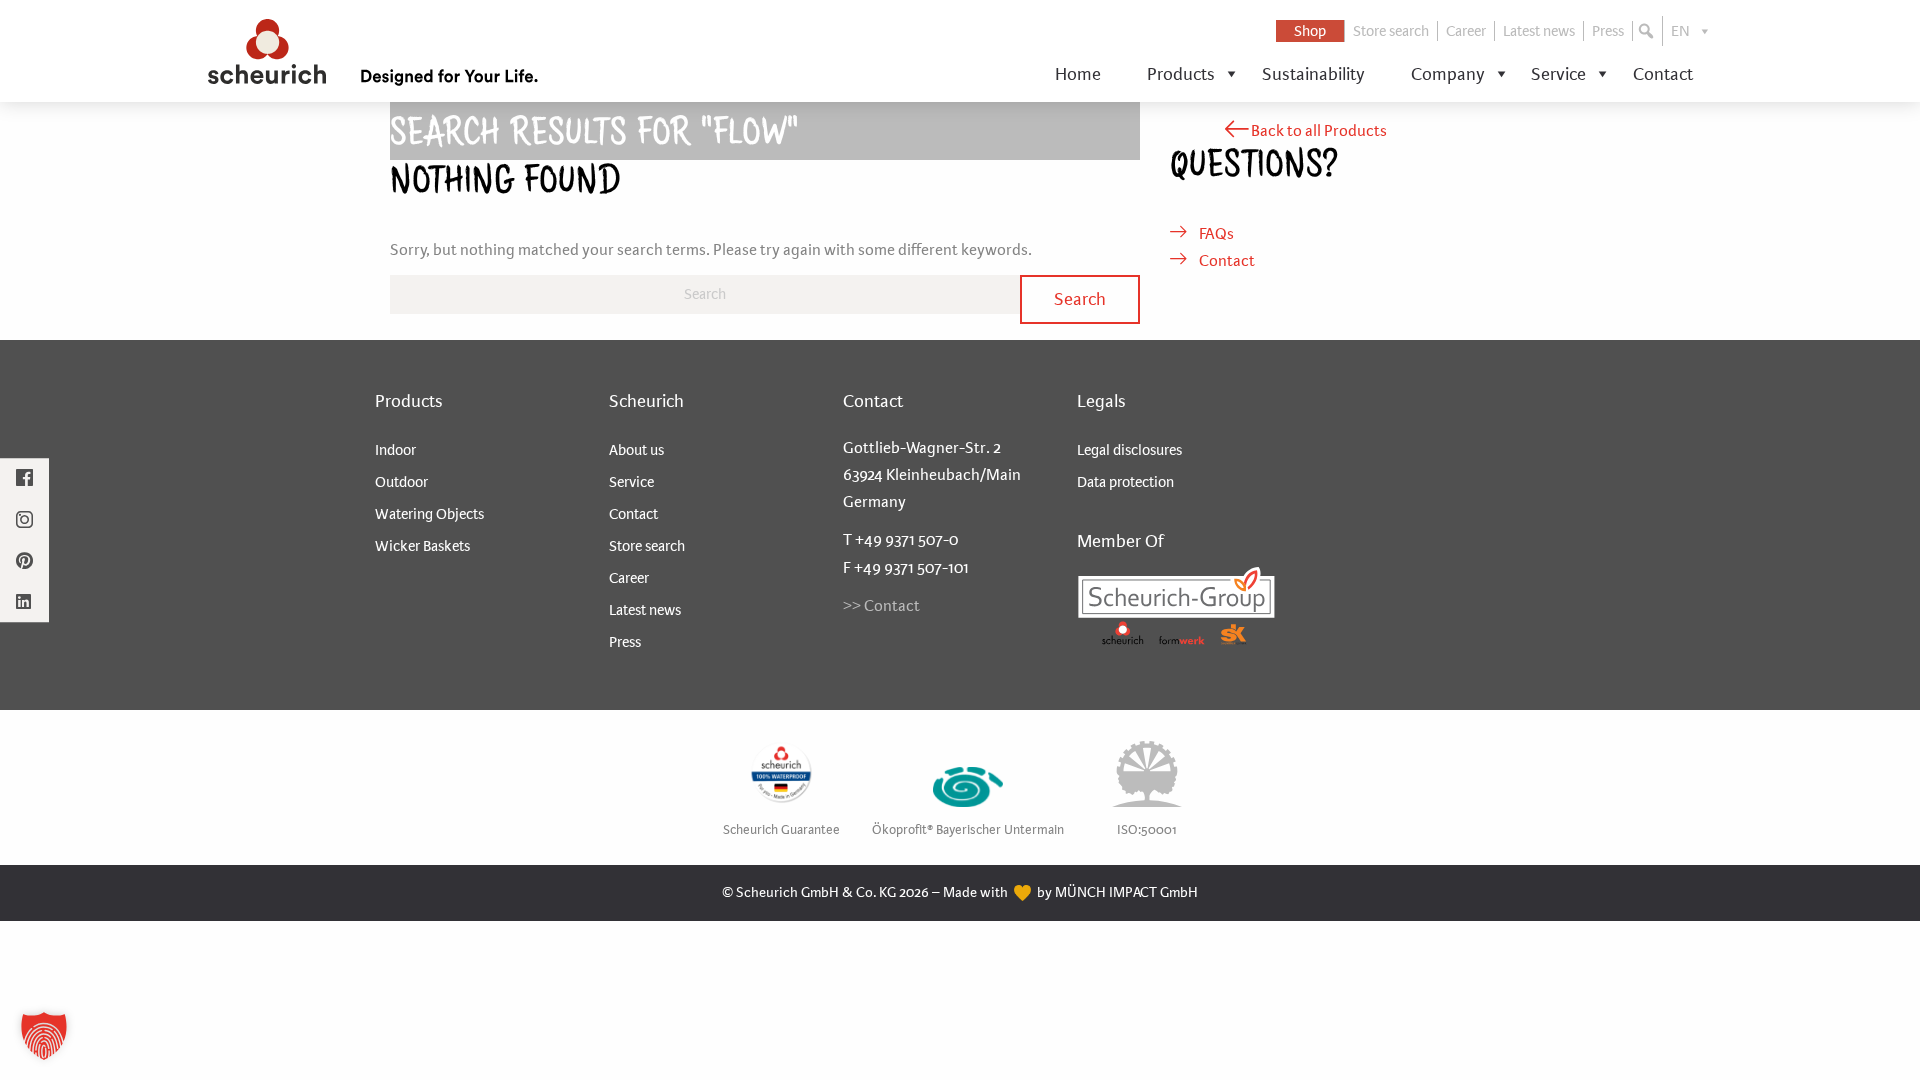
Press (1608, 31)
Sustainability (1313, 74)
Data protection (1125, 482)
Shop (1310, 31)
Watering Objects (429, 514)
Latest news (1539, 31)
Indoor (395, 450)
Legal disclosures (1129, 450)
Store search (1391, 31)
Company (1448, 74)
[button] (1648, 31)
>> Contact (881, 605)
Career (1466, 31)
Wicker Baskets (422, 546)
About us (636, 450)
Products (1181, 74)
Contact (1663, 74)
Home (1078, 74)
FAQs (1215, 233)
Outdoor (401, 482)
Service (1558, 74)
